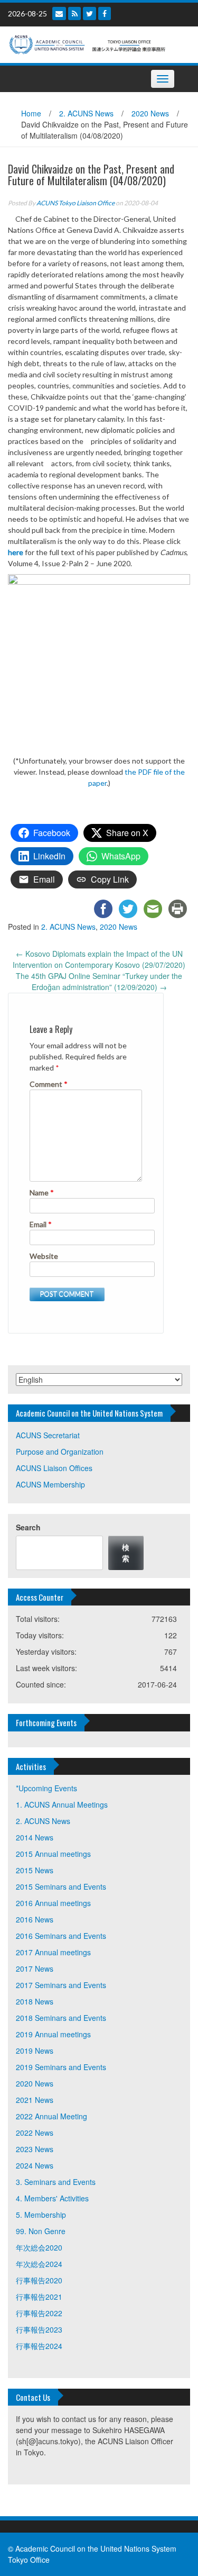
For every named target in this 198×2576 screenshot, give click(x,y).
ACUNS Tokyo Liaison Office (76, 203)
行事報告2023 (39, 2329)
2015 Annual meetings (53, 1854)
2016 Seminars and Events (61, 1936)
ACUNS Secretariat (48, 1435)
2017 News (35, 1969)
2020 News (150, 113)
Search (28, 1527)
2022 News (35, 2133)
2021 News (35, 2100)
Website (44, 1256)
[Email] (59, 13)
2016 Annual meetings (53, 1903)
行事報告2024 (39, 2346)
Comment (49, 1084)
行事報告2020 (39, 2280)
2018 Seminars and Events (61, 2018)
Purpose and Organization (60, 1452)
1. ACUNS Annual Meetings (62, 1804)
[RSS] (74, 13)
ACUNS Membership (50, 1484)
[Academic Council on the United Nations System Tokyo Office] (95, 43)
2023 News (35, 2149)
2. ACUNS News (86, 113)
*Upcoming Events (46, 1788)
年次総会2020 (39, 2247)
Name (42, 1192)
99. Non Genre (41, 2231)
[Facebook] (105, 13)
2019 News (35, 2051)
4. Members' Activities (52, 2198)
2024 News (35, 2165)
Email (41, 1224)
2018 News (35, 2001)
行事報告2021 (39, 2297)
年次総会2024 (39, 2264)
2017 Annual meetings (53, 1952)
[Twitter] (89, 13)
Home (31, 113)
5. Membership (41, 2215)
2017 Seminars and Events (61, 1985)
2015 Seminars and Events (61, 1886)
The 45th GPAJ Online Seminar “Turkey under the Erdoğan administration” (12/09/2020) (99, 981)
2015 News (35, 1870)
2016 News (35, 1919)
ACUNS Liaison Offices (54, 1468)
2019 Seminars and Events (61, 2067)
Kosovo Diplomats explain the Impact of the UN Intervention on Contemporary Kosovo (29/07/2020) (99, 959)
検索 (126, 1552)
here (16, 552)
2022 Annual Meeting (51, 2116)
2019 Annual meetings (53, 2034)
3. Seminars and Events (56, 2182)
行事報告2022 (39, 2313)
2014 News (35, 1837)
